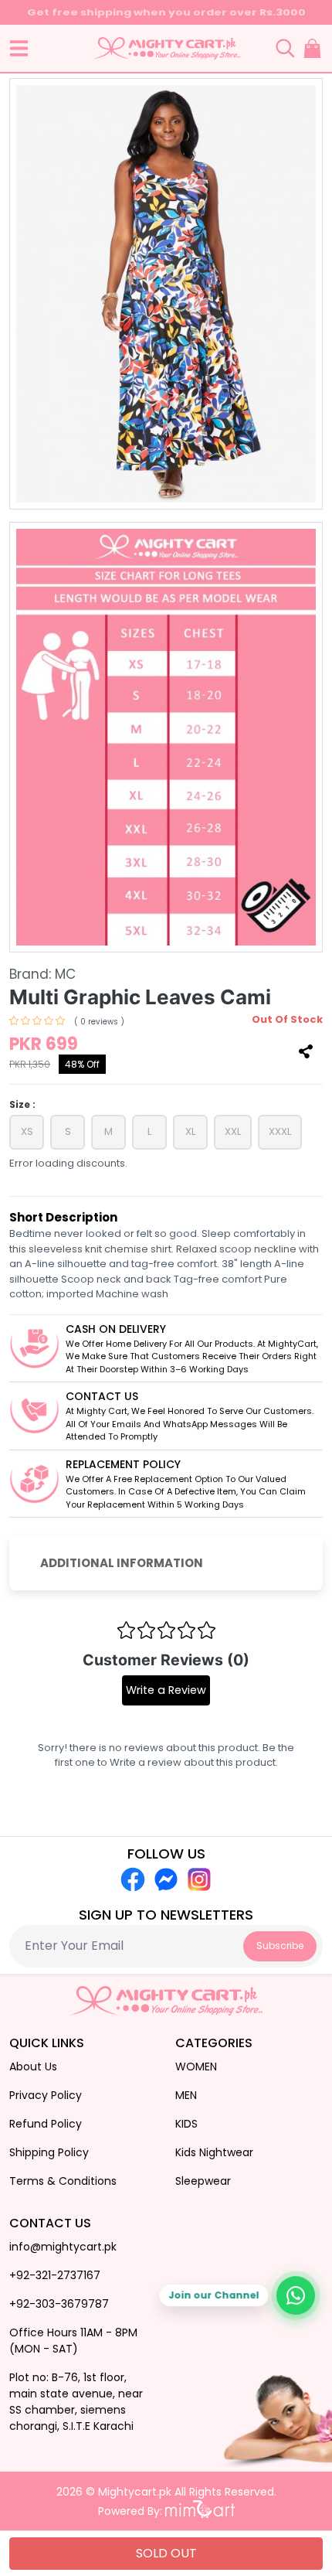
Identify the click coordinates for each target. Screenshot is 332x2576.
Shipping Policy (49, 2152)
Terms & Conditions (63, 2181)
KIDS (186, 2124)
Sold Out (166, 2553)
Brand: (42, 974)
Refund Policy (46, 2124)
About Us (33, 2067)
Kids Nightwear (214, 2152)
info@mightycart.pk (63, 2247)
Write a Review (166, 1690)
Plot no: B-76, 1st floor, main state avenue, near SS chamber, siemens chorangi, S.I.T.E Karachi (76, 2402)
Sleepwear (203, 2181)
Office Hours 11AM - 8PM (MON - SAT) (73, 2341)
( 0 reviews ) (99, 1022)
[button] (19, 48)
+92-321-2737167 (55, 2275)
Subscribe (280, 1946)
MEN (186, 2095)
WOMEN (196, 2067)
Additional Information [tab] (122, 1563)
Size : (22, 1104)
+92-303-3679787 (59, 2304)
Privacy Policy (46, 2095)
